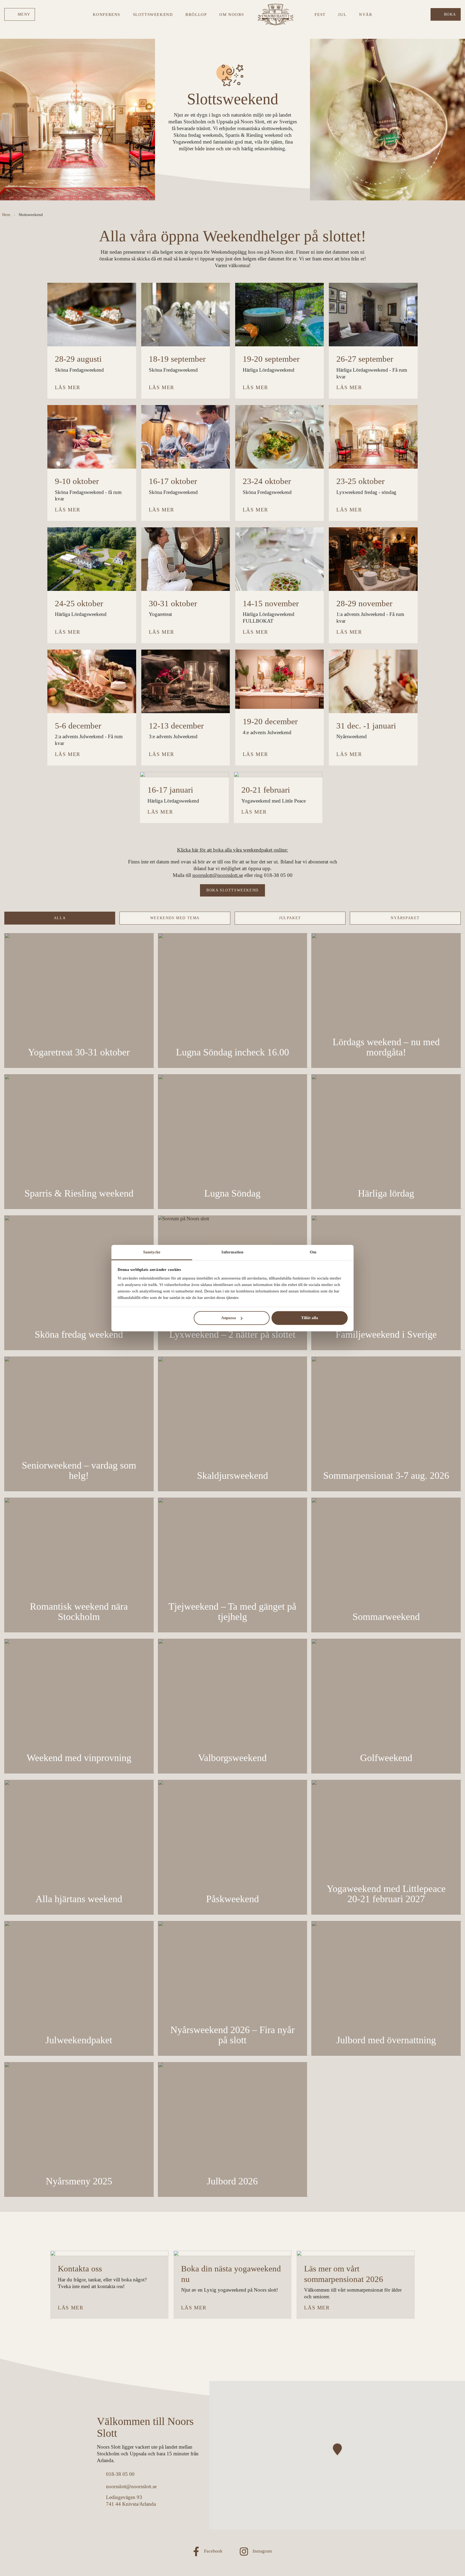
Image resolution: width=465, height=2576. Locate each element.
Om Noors (232, 14)
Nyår (366, 14)
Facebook (213, 2551)
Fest (320, 14)
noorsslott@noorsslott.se (218, 875)
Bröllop (196, 14)
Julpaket (290, 918)
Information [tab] (232, 1252)
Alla (60, 918)
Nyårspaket (405, 918)
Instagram (262, 2551)
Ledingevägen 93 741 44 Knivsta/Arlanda (131, 2501)
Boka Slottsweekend (232, 890)
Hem (6, 215)
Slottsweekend (153, 14)
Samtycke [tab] (152, 1252)
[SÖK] (424, 14)
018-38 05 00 (120, 2474)
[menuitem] (20, 14)
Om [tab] (313, 1252)
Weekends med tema (175, 918)
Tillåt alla (310, 1318)
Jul (342, 14)
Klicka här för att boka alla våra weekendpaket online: (232, 850)
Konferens (107, 14)
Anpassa (229, 1318)
